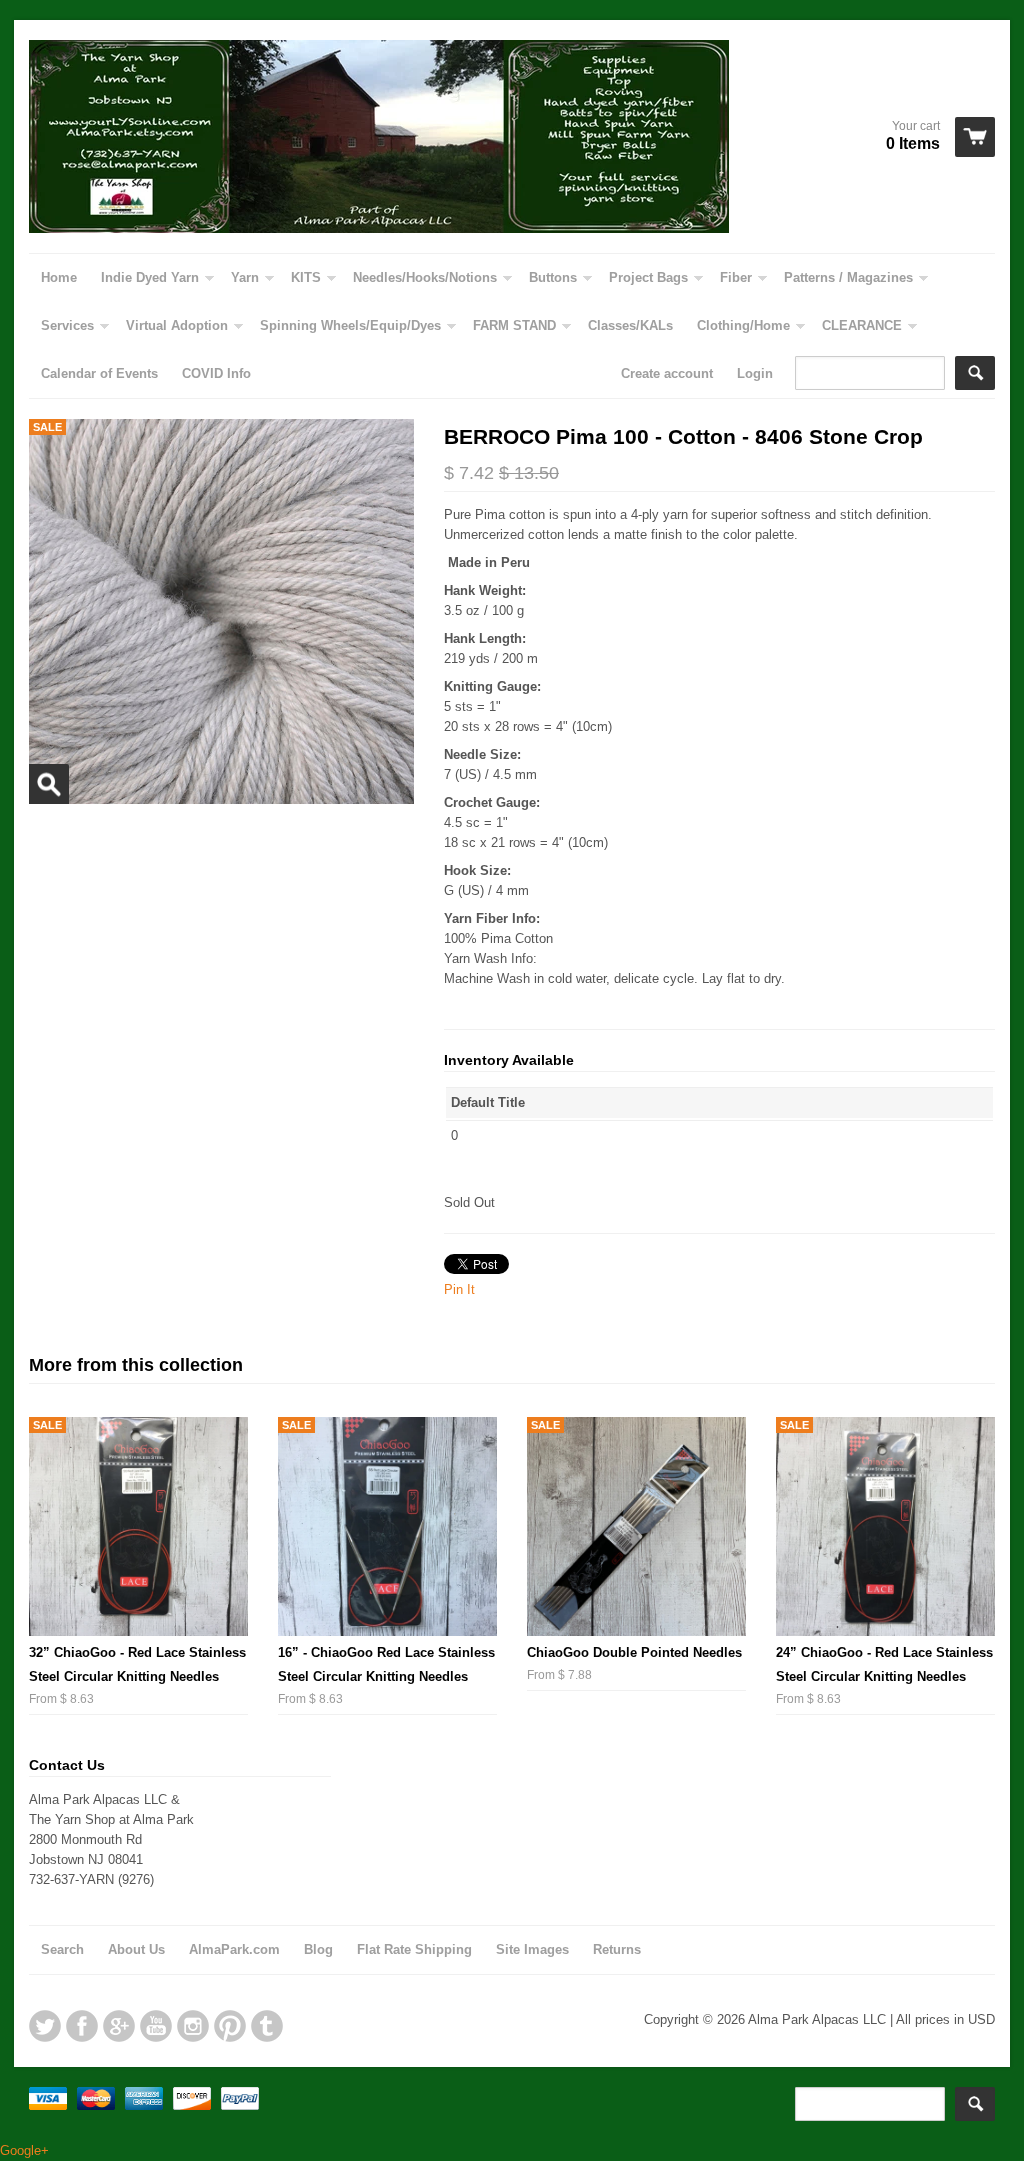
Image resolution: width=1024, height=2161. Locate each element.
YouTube (156, 2026)
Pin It (459, 1289)
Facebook (82, 2026)
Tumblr (267, 2026)
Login (755, 373)
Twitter (45, 2026)
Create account (667, 373)
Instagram (193, 2026)
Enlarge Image (49, 784)
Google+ (119, 2026)
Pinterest (230, 2026)
